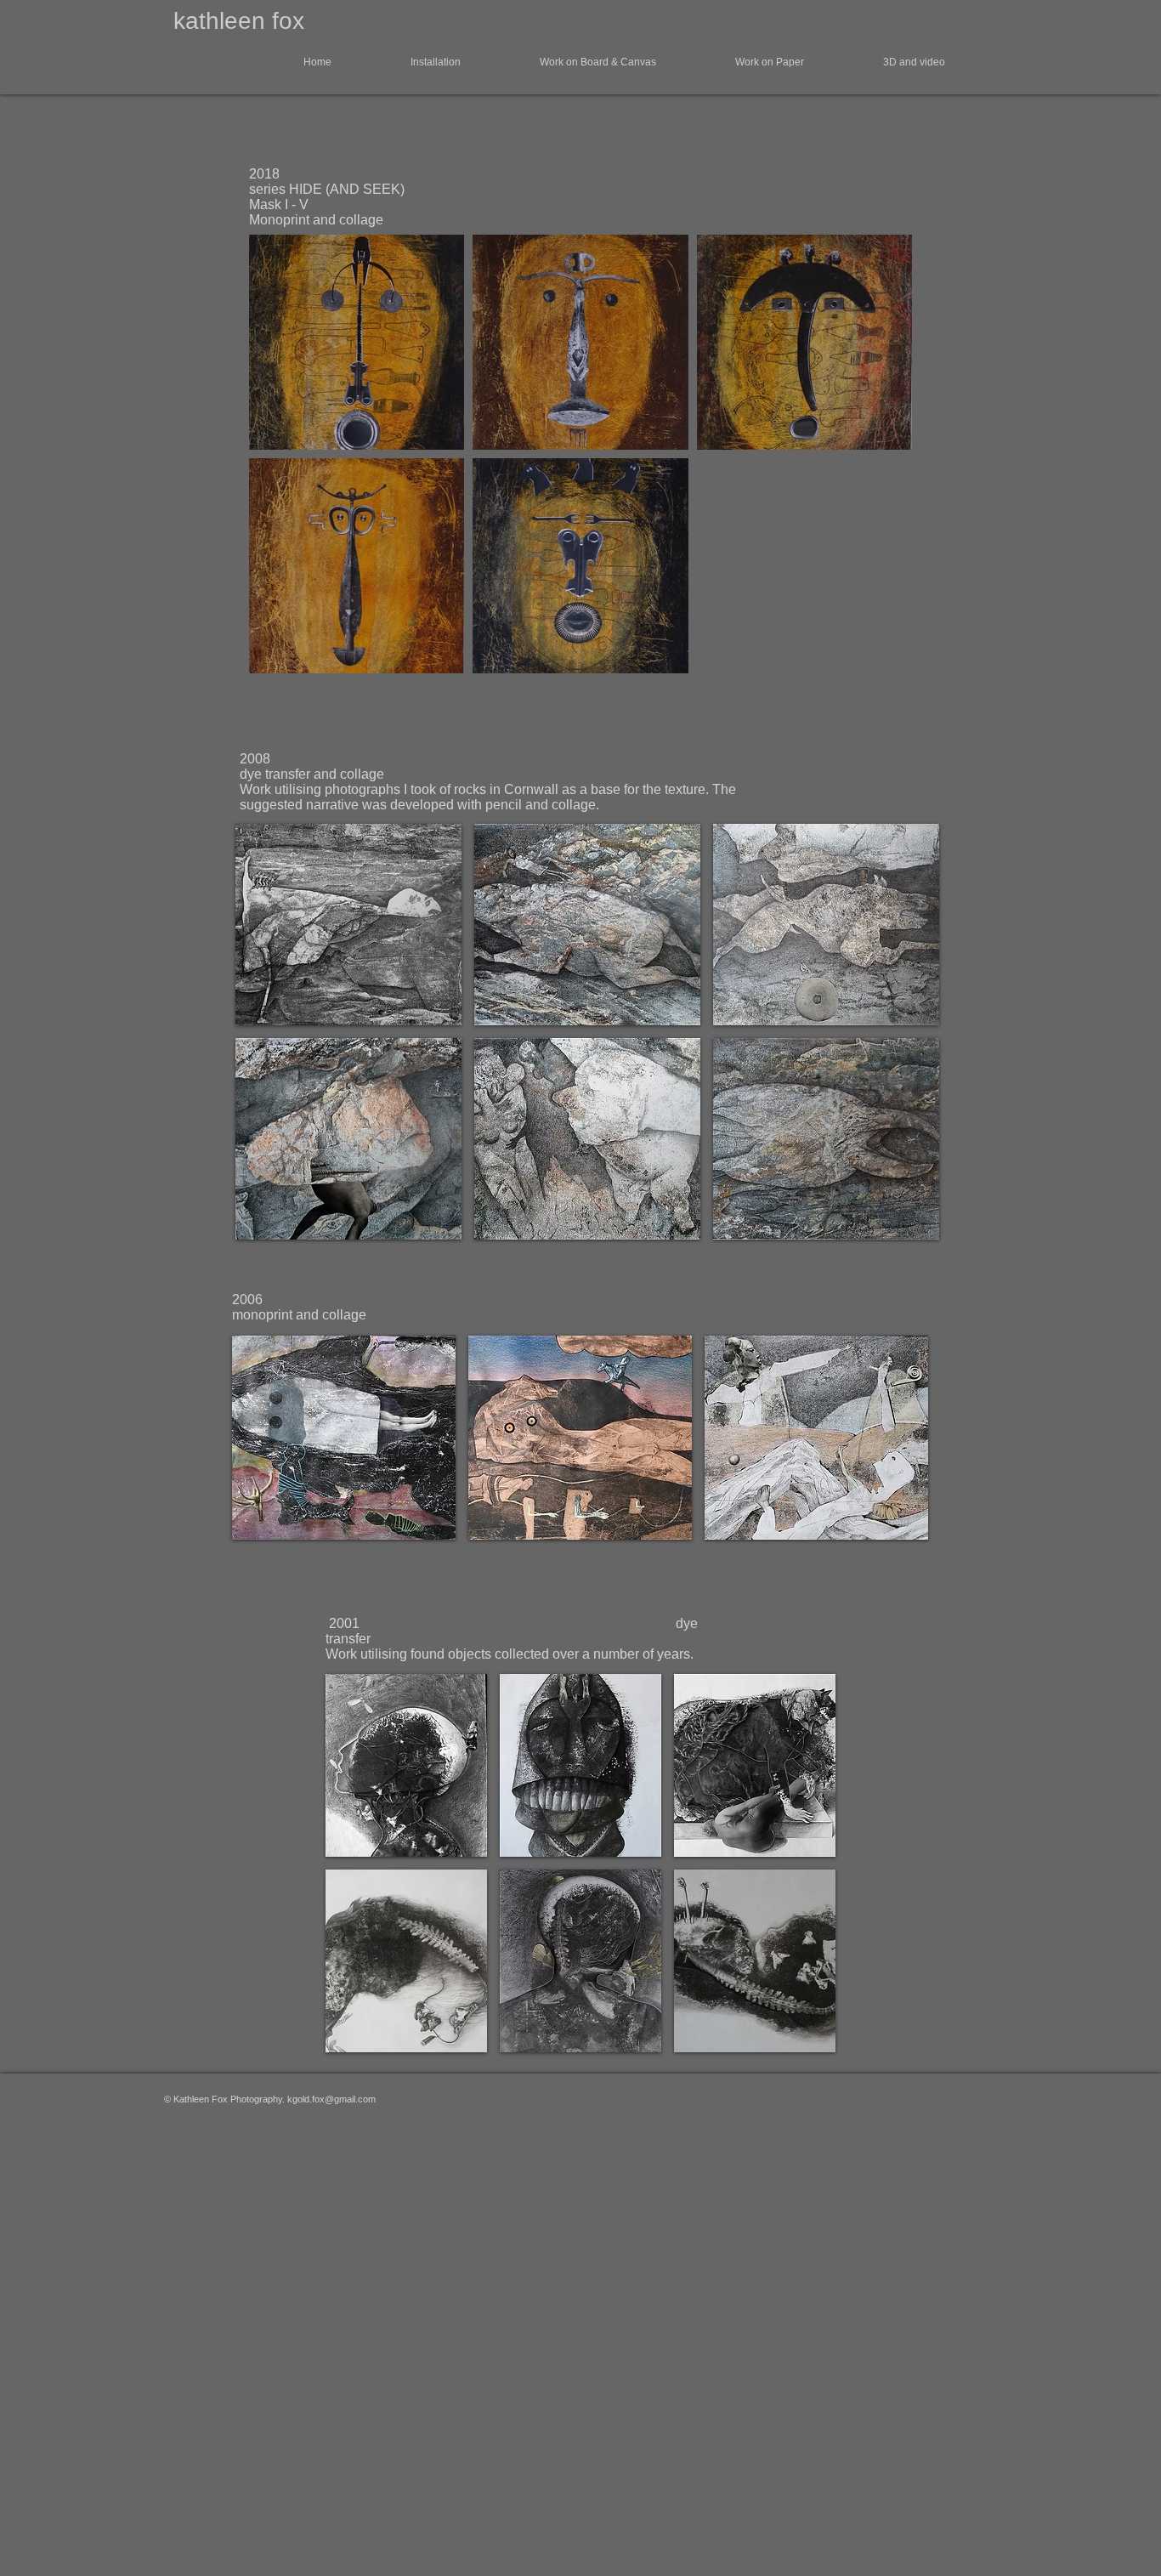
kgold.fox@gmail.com (331, 2099)
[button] (291, 62)
